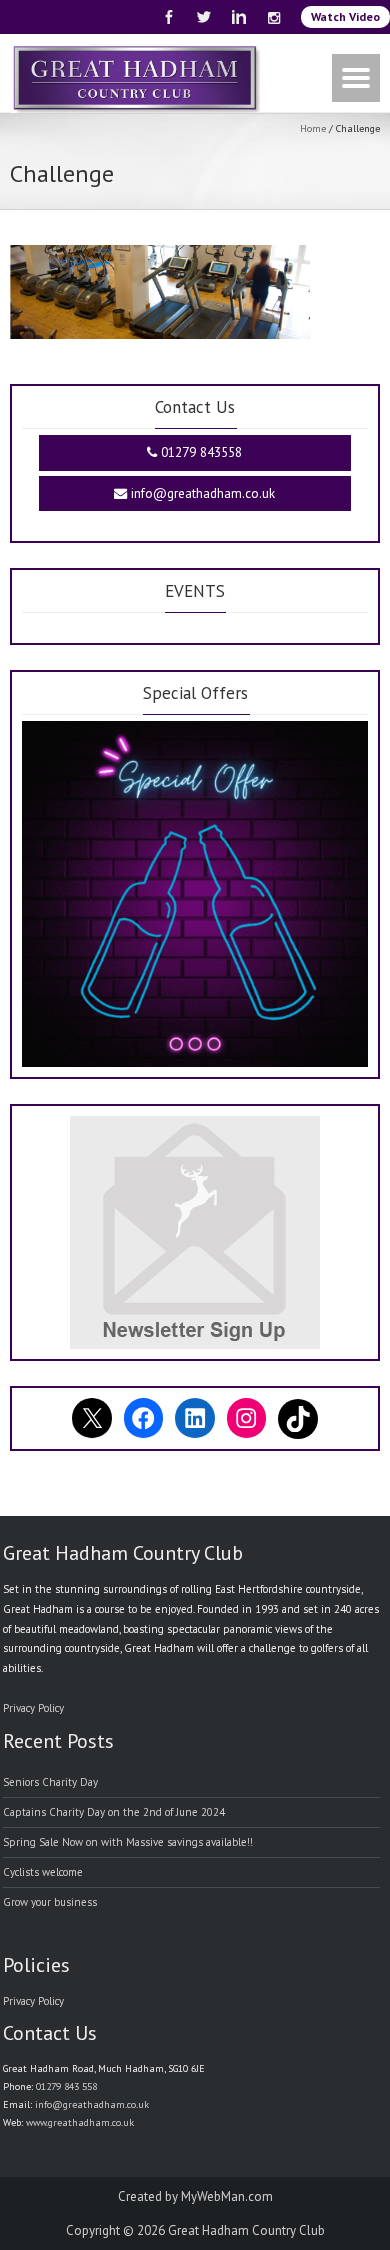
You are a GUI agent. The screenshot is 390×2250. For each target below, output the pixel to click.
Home (313, 128)
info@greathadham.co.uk (201, 493)
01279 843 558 (66, 2086)
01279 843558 (199, 452)
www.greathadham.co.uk (80, 2122)
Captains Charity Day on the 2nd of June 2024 (114, 1812)
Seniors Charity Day (50, 1782)
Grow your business (50, 1902)
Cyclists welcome (43, 1872)
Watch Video (345, 16)
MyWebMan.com (227, 2196)
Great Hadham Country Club (246, 2230)
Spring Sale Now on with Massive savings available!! (128, 1842)
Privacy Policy (33, 1708)
